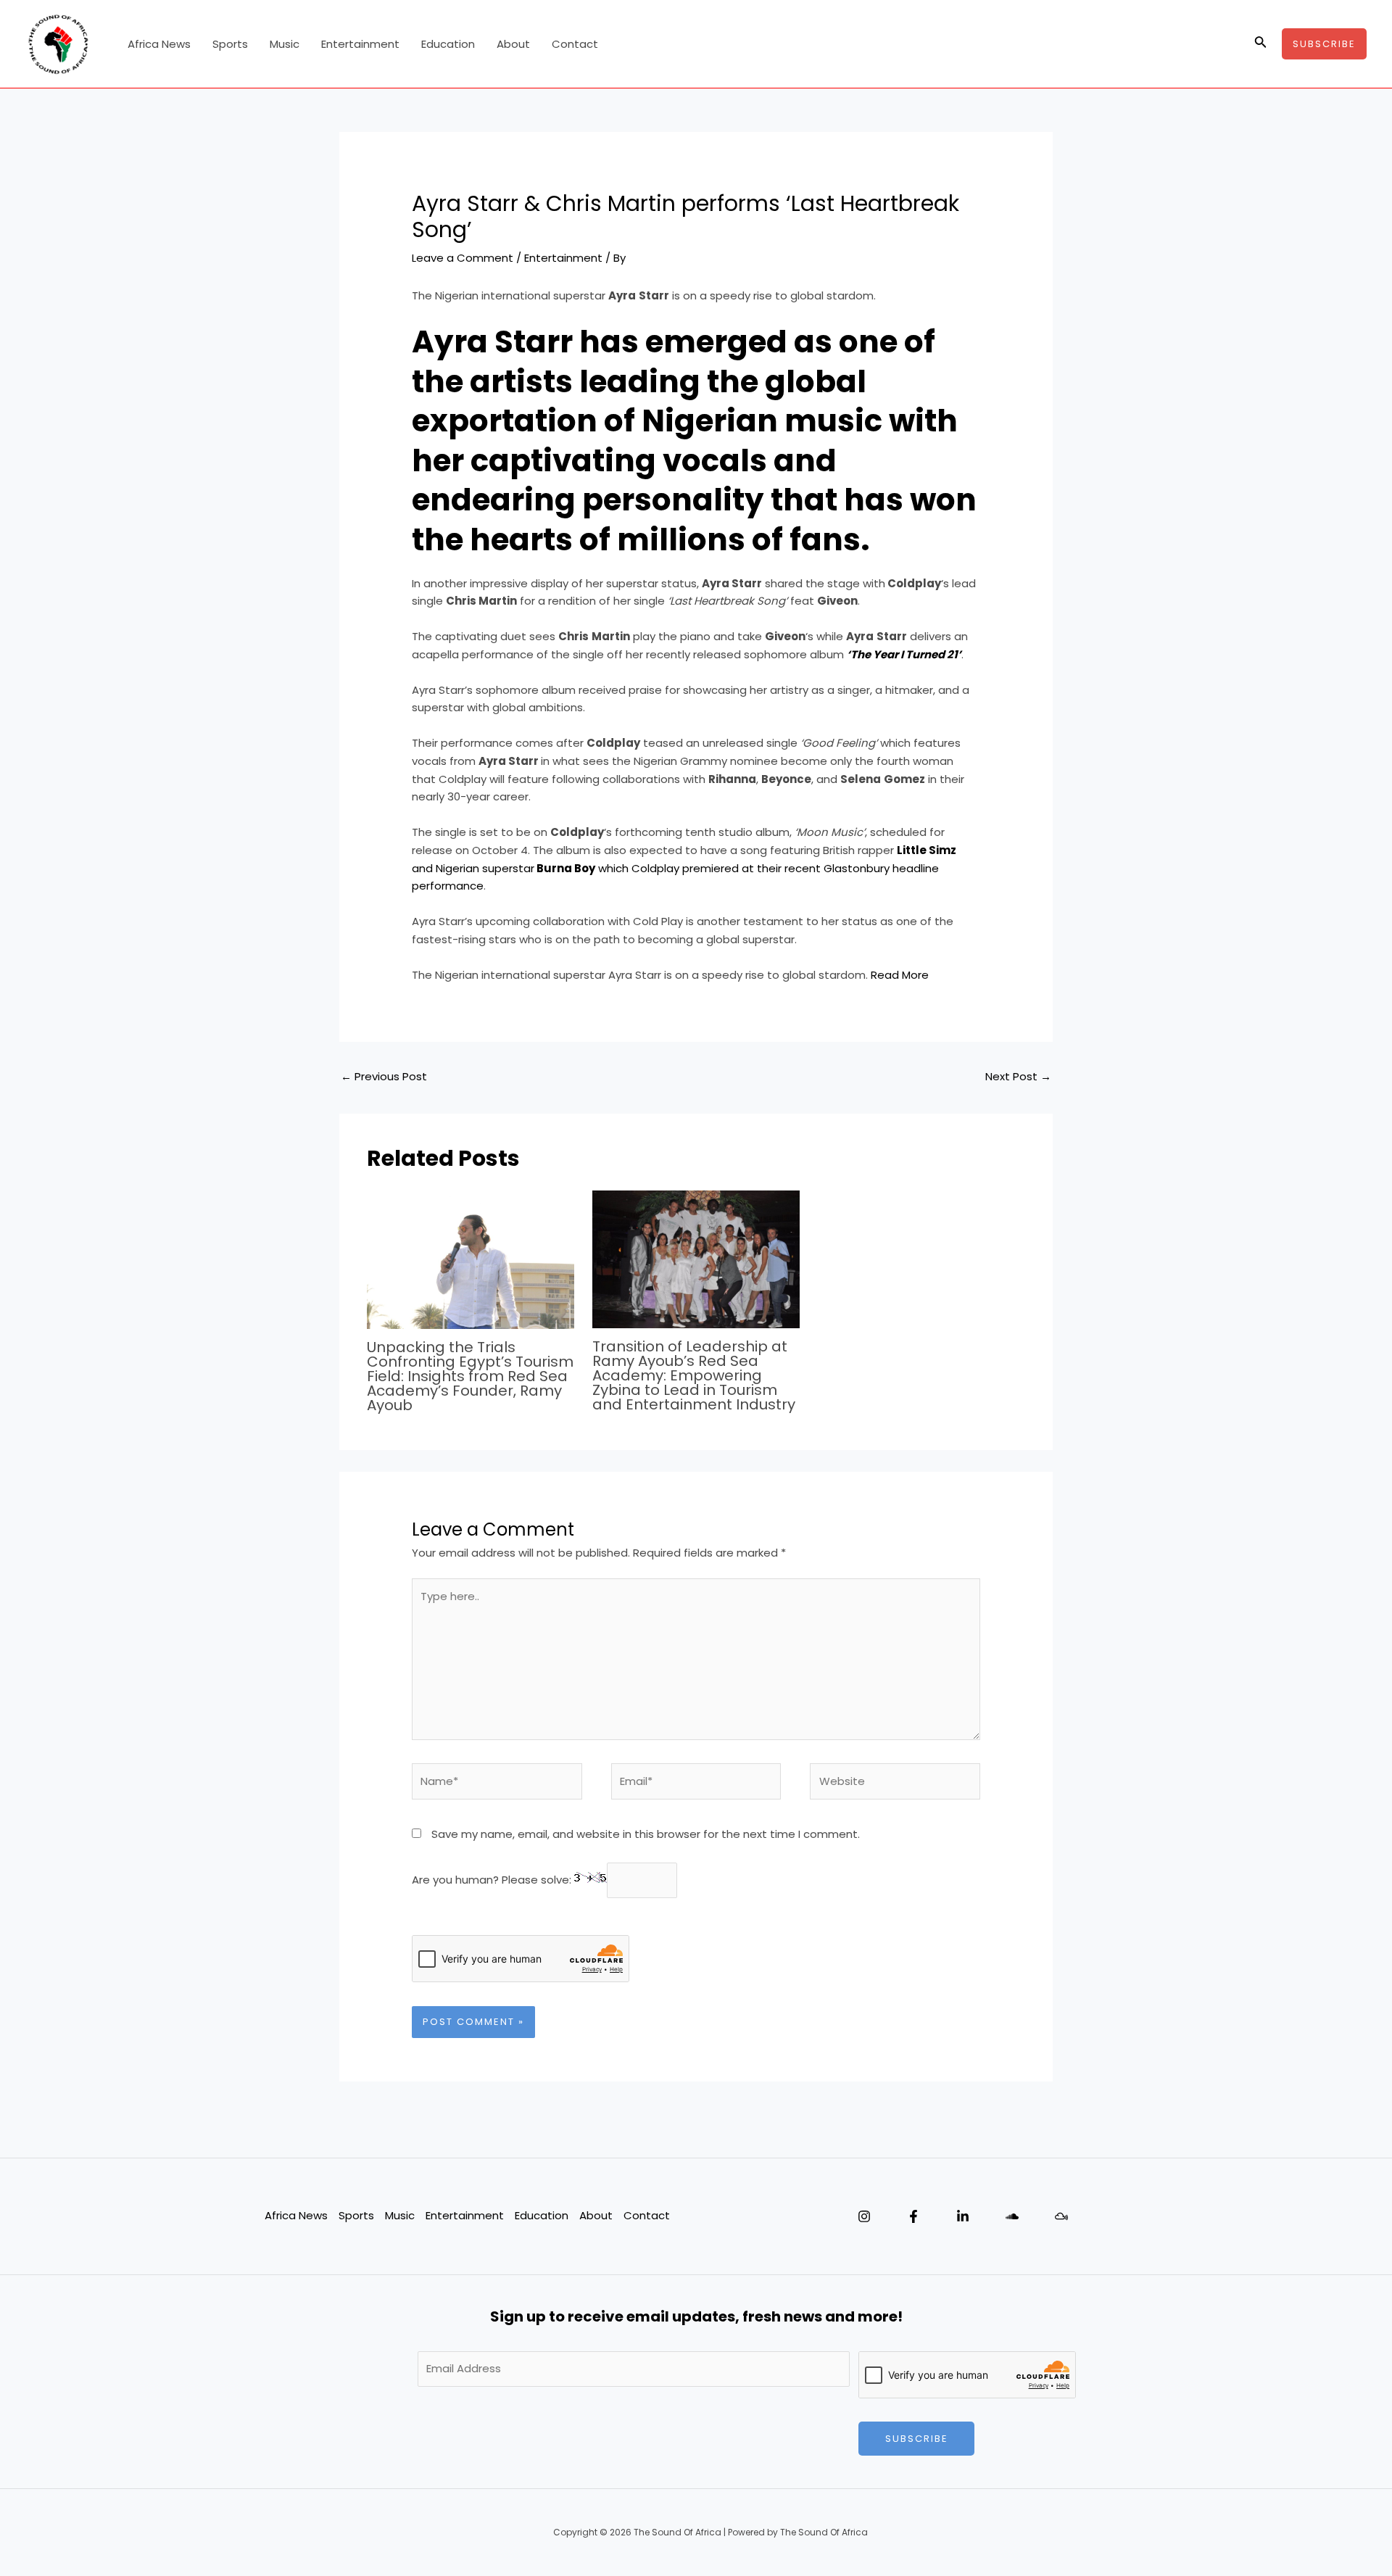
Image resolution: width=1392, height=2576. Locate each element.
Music (285, 44)
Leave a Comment (463, 258)
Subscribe (917, 2439)
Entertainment (360, 44)
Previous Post (384, 1076)
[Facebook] (913, 2216)
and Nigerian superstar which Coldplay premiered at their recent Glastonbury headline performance (684, 868)
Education (448, 44)
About (513, 44)
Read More (900, 975)
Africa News (159, 44)
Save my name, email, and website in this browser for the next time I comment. (646, 1834)
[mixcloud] (1061, 2216)
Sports (230, 44)
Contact (575, 44)
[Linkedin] (963, 2216)
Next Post (1018, 1076)
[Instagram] (864, 2216)
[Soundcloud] (1012, 2216)
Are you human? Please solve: (493, 1880)
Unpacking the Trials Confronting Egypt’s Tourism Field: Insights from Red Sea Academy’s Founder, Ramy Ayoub (470, 1376)
